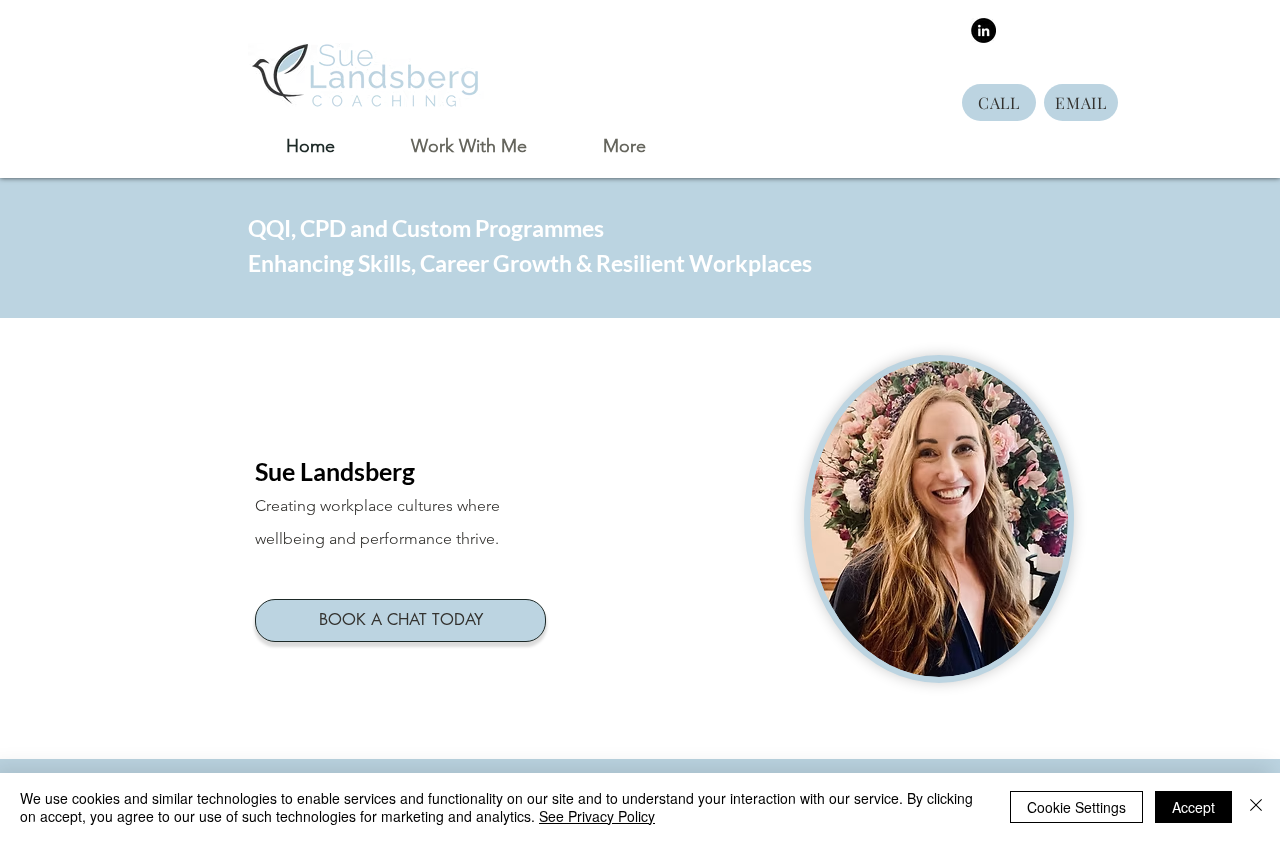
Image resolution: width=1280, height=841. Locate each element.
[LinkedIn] (983, 30)
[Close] (1256, 807)
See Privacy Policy (597, 816)
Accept (1193, 807)
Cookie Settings (1076, 807)
